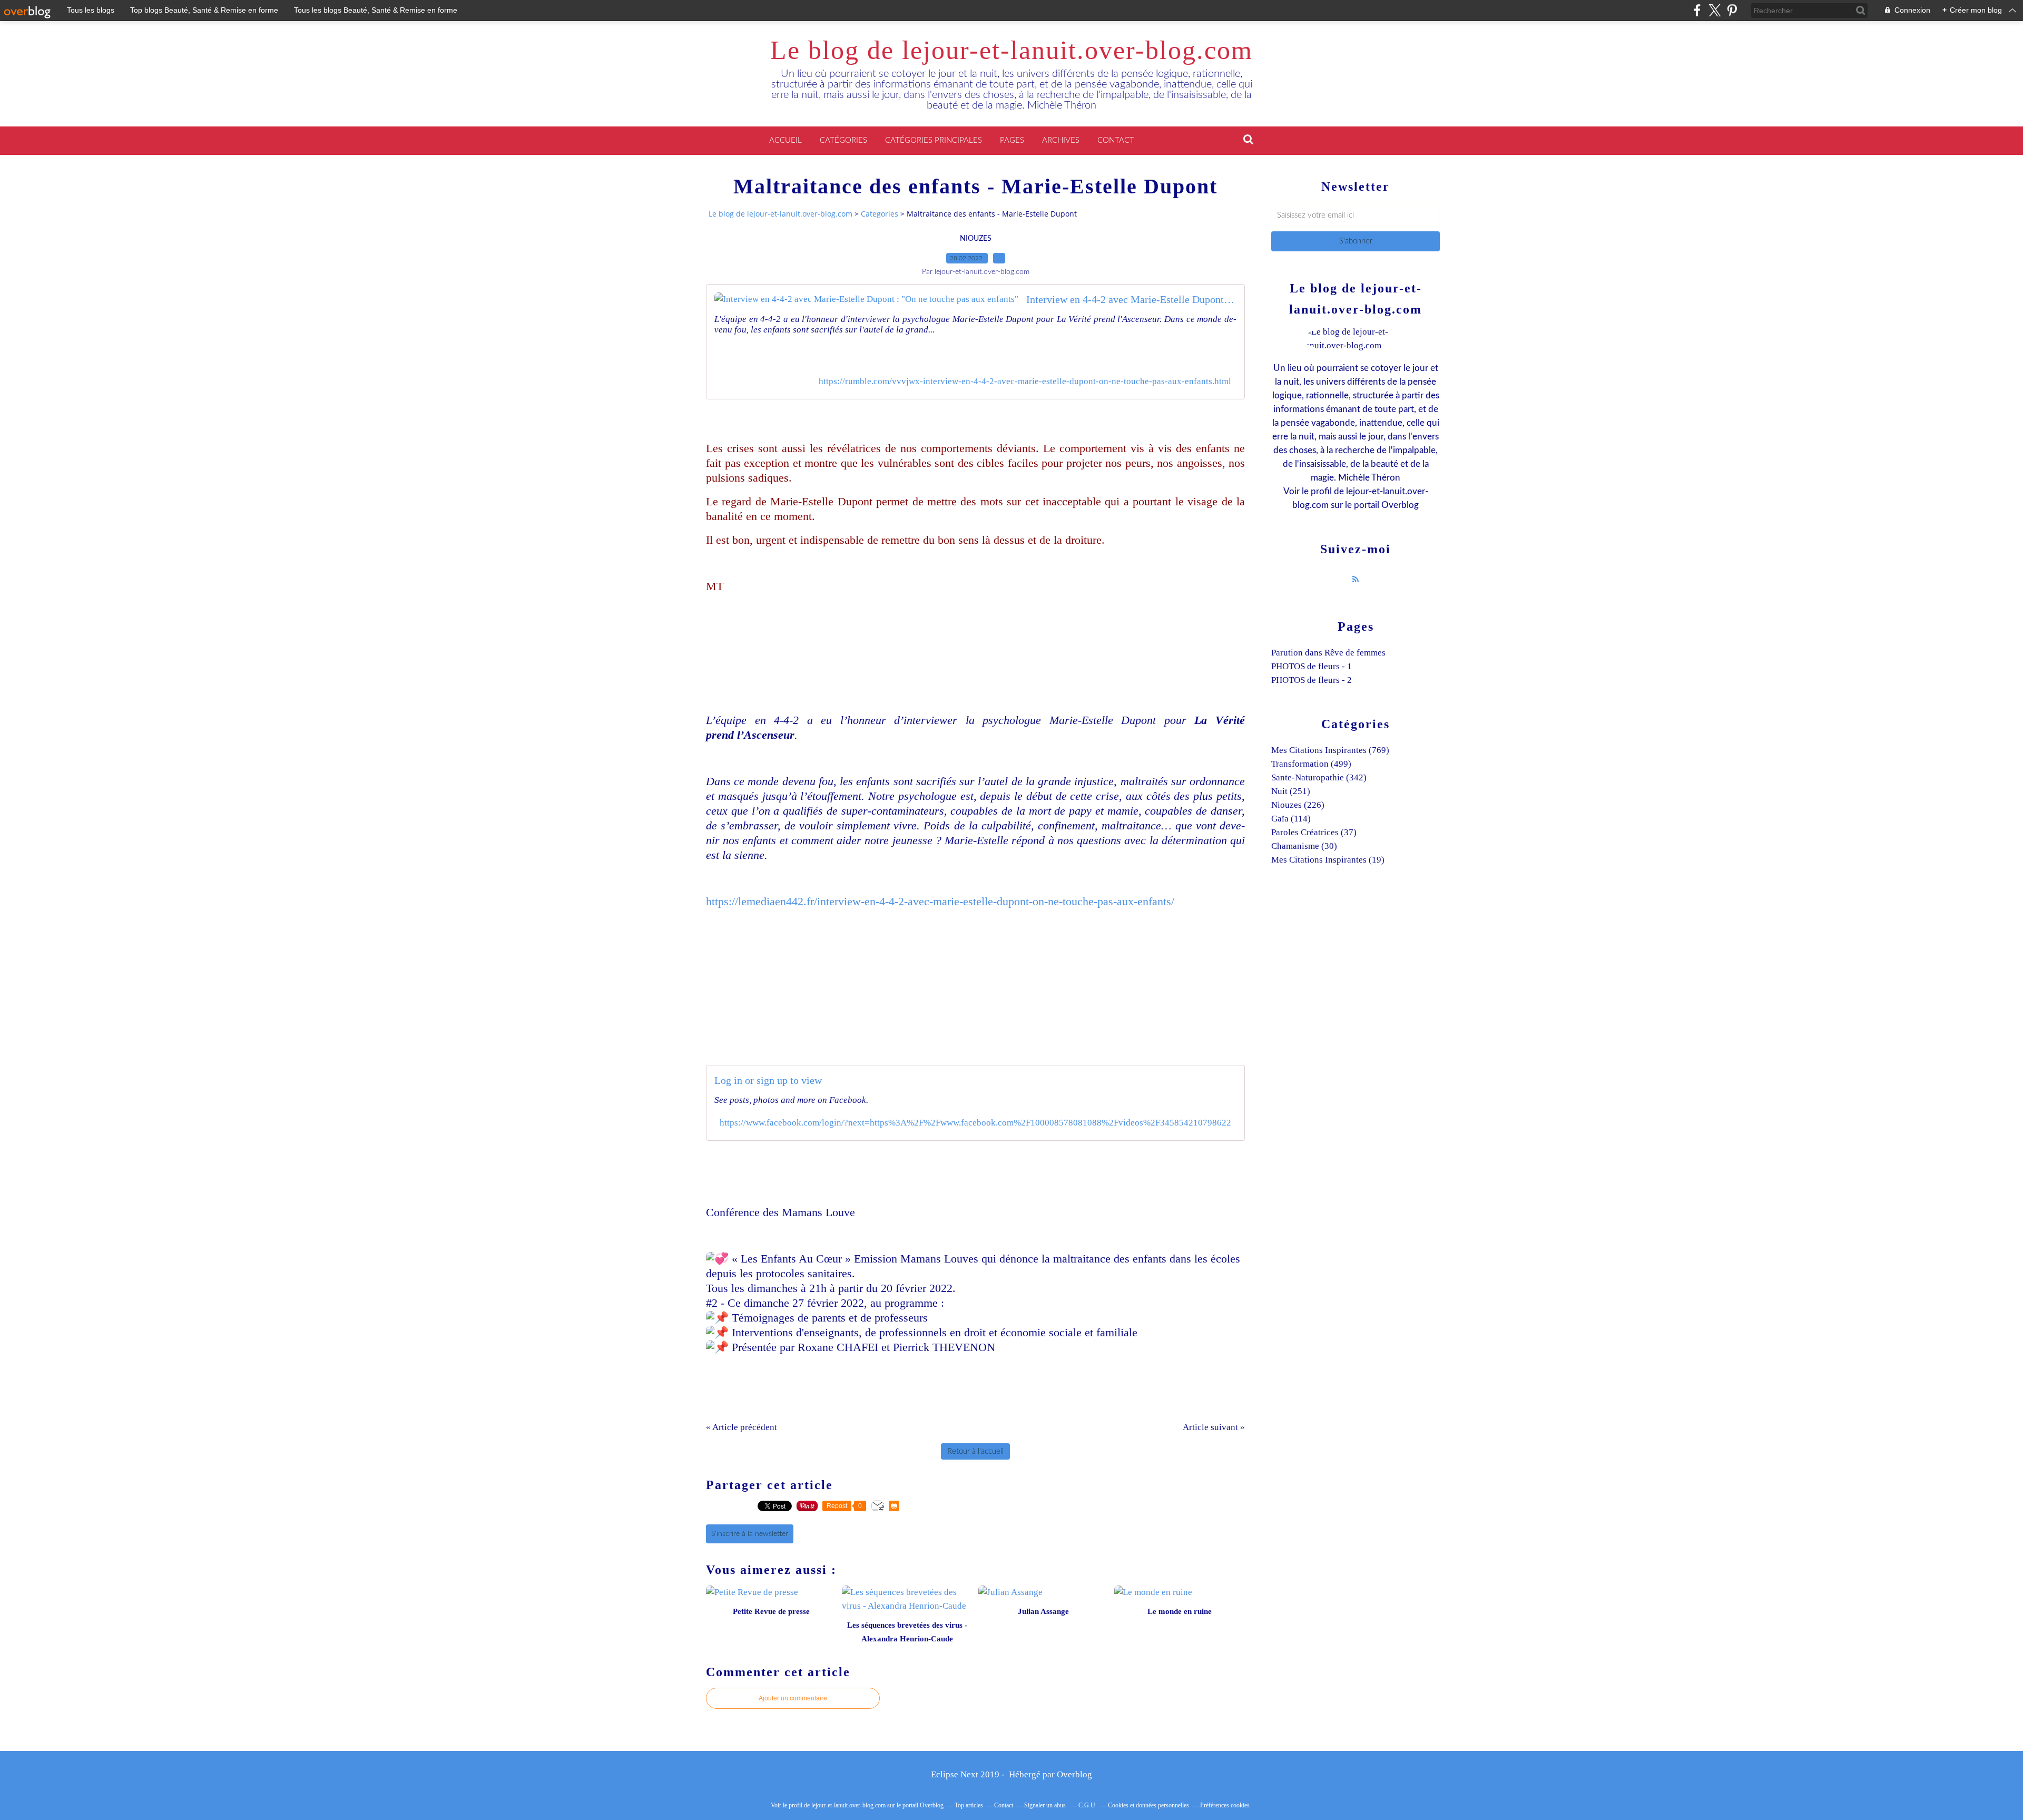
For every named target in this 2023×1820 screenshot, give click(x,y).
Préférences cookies (1225, 1805)
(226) (1298, 805)
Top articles (969, 1805)
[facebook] (1697, 10)
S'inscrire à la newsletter (750, 1534)
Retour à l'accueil (975, 1451)
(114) (1291, 819)
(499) (1311, 764)
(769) (1330, 750)
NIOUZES (976, 239)
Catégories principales (934, 140)
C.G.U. (1088, 1805)
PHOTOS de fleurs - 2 (1312, 680)
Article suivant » (1214, 1427)
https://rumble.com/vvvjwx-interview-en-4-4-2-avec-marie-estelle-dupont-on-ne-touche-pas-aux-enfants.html (1025, 381)
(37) (1314, 832)
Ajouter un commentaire (793, 1698)
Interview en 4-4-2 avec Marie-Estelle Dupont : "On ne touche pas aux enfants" (1131, 299)
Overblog (1074, 1774)
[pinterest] (1732, 10)
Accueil (785, 140)
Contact (1116, 140)
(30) (1304, 846)
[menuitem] (785, 141)
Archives (1061, 140)
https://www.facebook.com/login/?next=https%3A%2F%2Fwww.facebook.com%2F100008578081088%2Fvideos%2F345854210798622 (975, 1123)
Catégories (843, 140)
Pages (1012, 140)
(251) (1291, 791)
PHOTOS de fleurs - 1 (1312, 666)
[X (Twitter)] (1715, 10)
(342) (1319, 777)
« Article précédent (742, 1427)
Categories (880, 214)
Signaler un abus (1046, 1805)
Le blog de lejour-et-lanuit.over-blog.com (1011, 50)
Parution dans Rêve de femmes (1328, 653)
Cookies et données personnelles (1148, 1805)
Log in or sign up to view (768, 1080)
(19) (1328, 860)
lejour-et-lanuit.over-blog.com (848, 1805)
